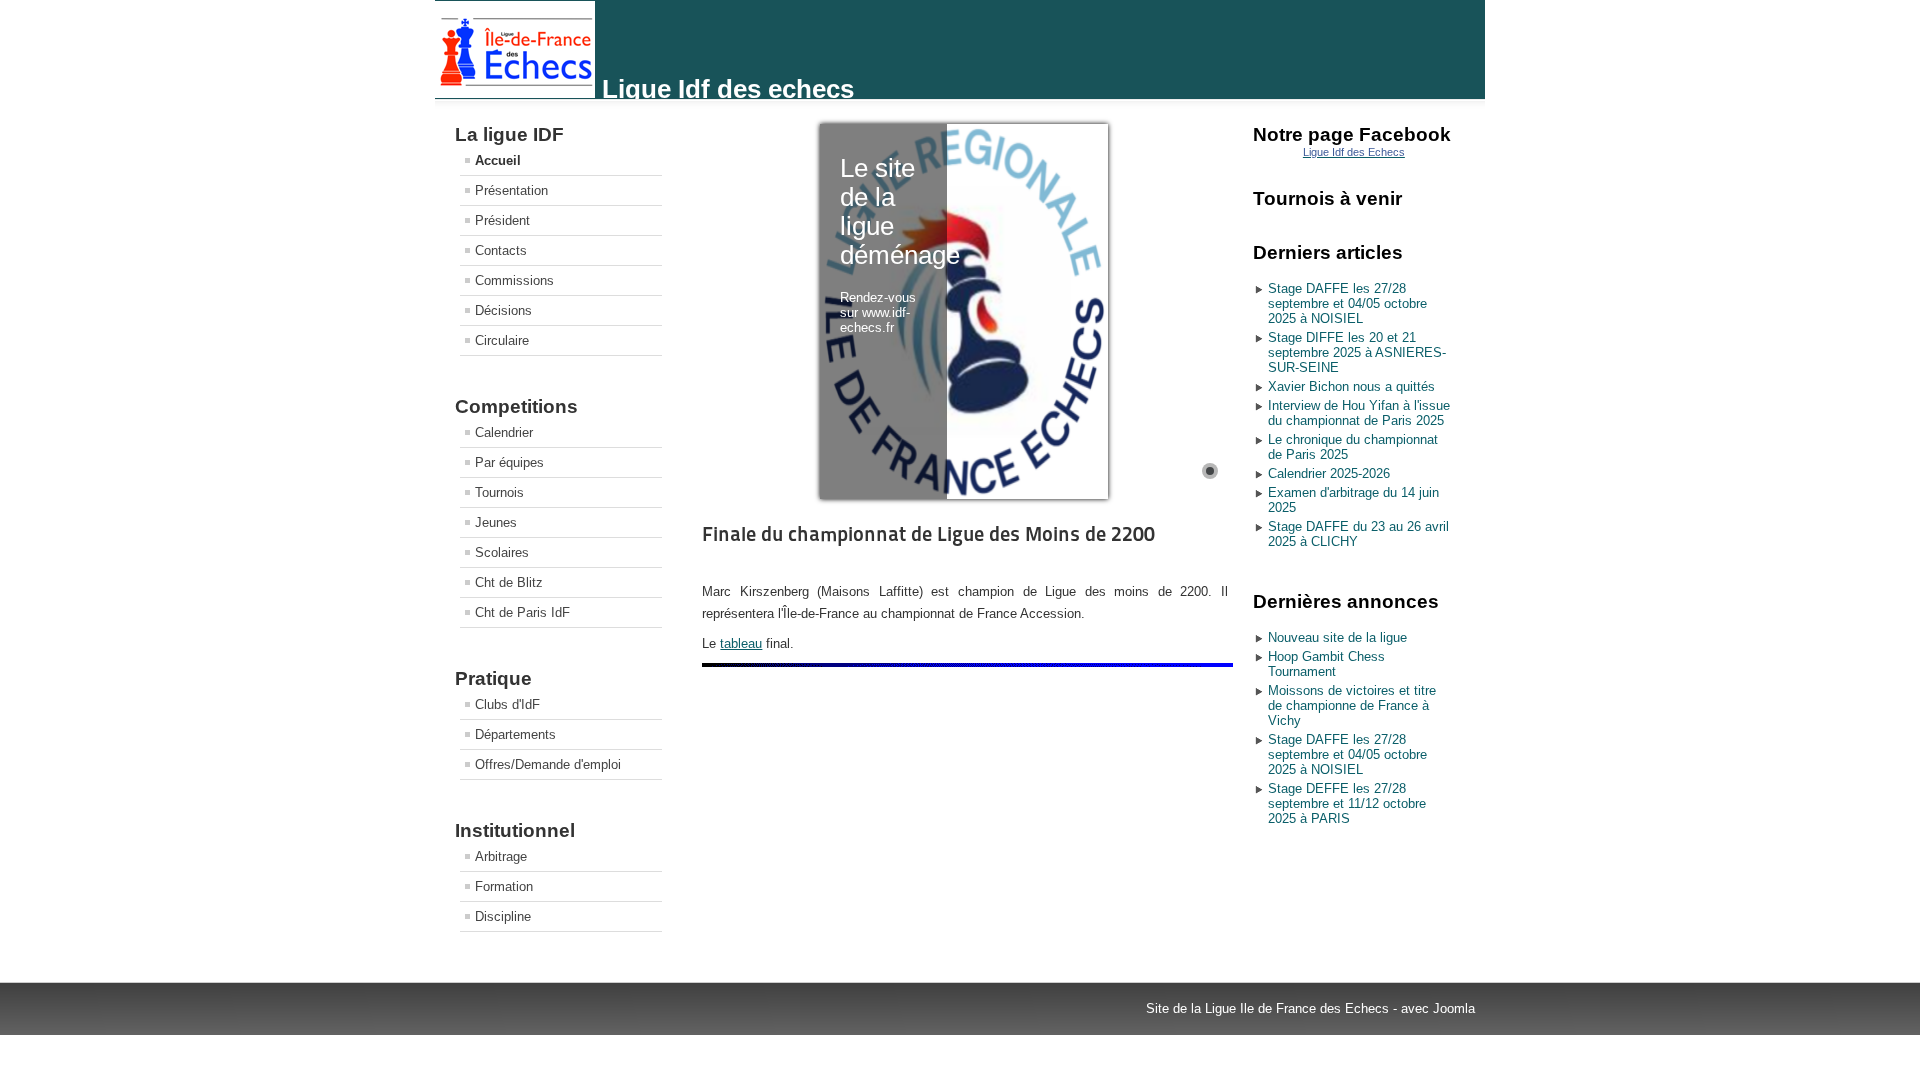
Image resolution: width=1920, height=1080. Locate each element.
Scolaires (502, 552)
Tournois (499, 492)
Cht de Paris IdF (522, 612)
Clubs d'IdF (507, 704)
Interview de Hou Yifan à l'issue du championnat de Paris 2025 (1359, 413)
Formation (504, 886)
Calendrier (504, 432)
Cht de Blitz (509, 582)
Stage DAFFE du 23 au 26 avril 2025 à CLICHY (1358, 534)
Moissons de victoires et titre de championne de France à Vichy (1352, 705)
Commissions (514, 280)
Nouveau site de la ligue (1337, 637)
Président (502, 220)
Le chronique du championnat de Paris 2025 (1353, 447)
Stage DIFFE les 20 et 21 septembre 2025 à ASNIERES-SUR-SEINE (1357, 352)
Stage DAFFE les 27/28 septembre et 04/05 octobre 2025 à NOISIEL (1347, 303)
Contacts (501, 250)
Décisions (503, 310)
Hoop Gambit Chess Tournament (1326, 664)
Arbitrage (501, 856)
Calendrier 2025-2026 (1329, 473)
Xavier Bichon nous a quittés (1351, 386)
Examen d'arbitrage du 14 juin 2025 (1353, 500)
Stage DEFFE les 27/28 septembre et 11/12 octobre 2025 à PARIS (1347, 803)
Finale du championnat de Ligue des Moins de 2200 (928, 534)
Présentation (511, 190)
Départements (515, 734)
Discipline (503, 916)
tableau (741, 643)
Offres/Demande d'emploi (548, 764)
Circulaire (502, 340)
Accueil (498, 160)
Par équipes (509, 462)
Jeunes (496, 522)
